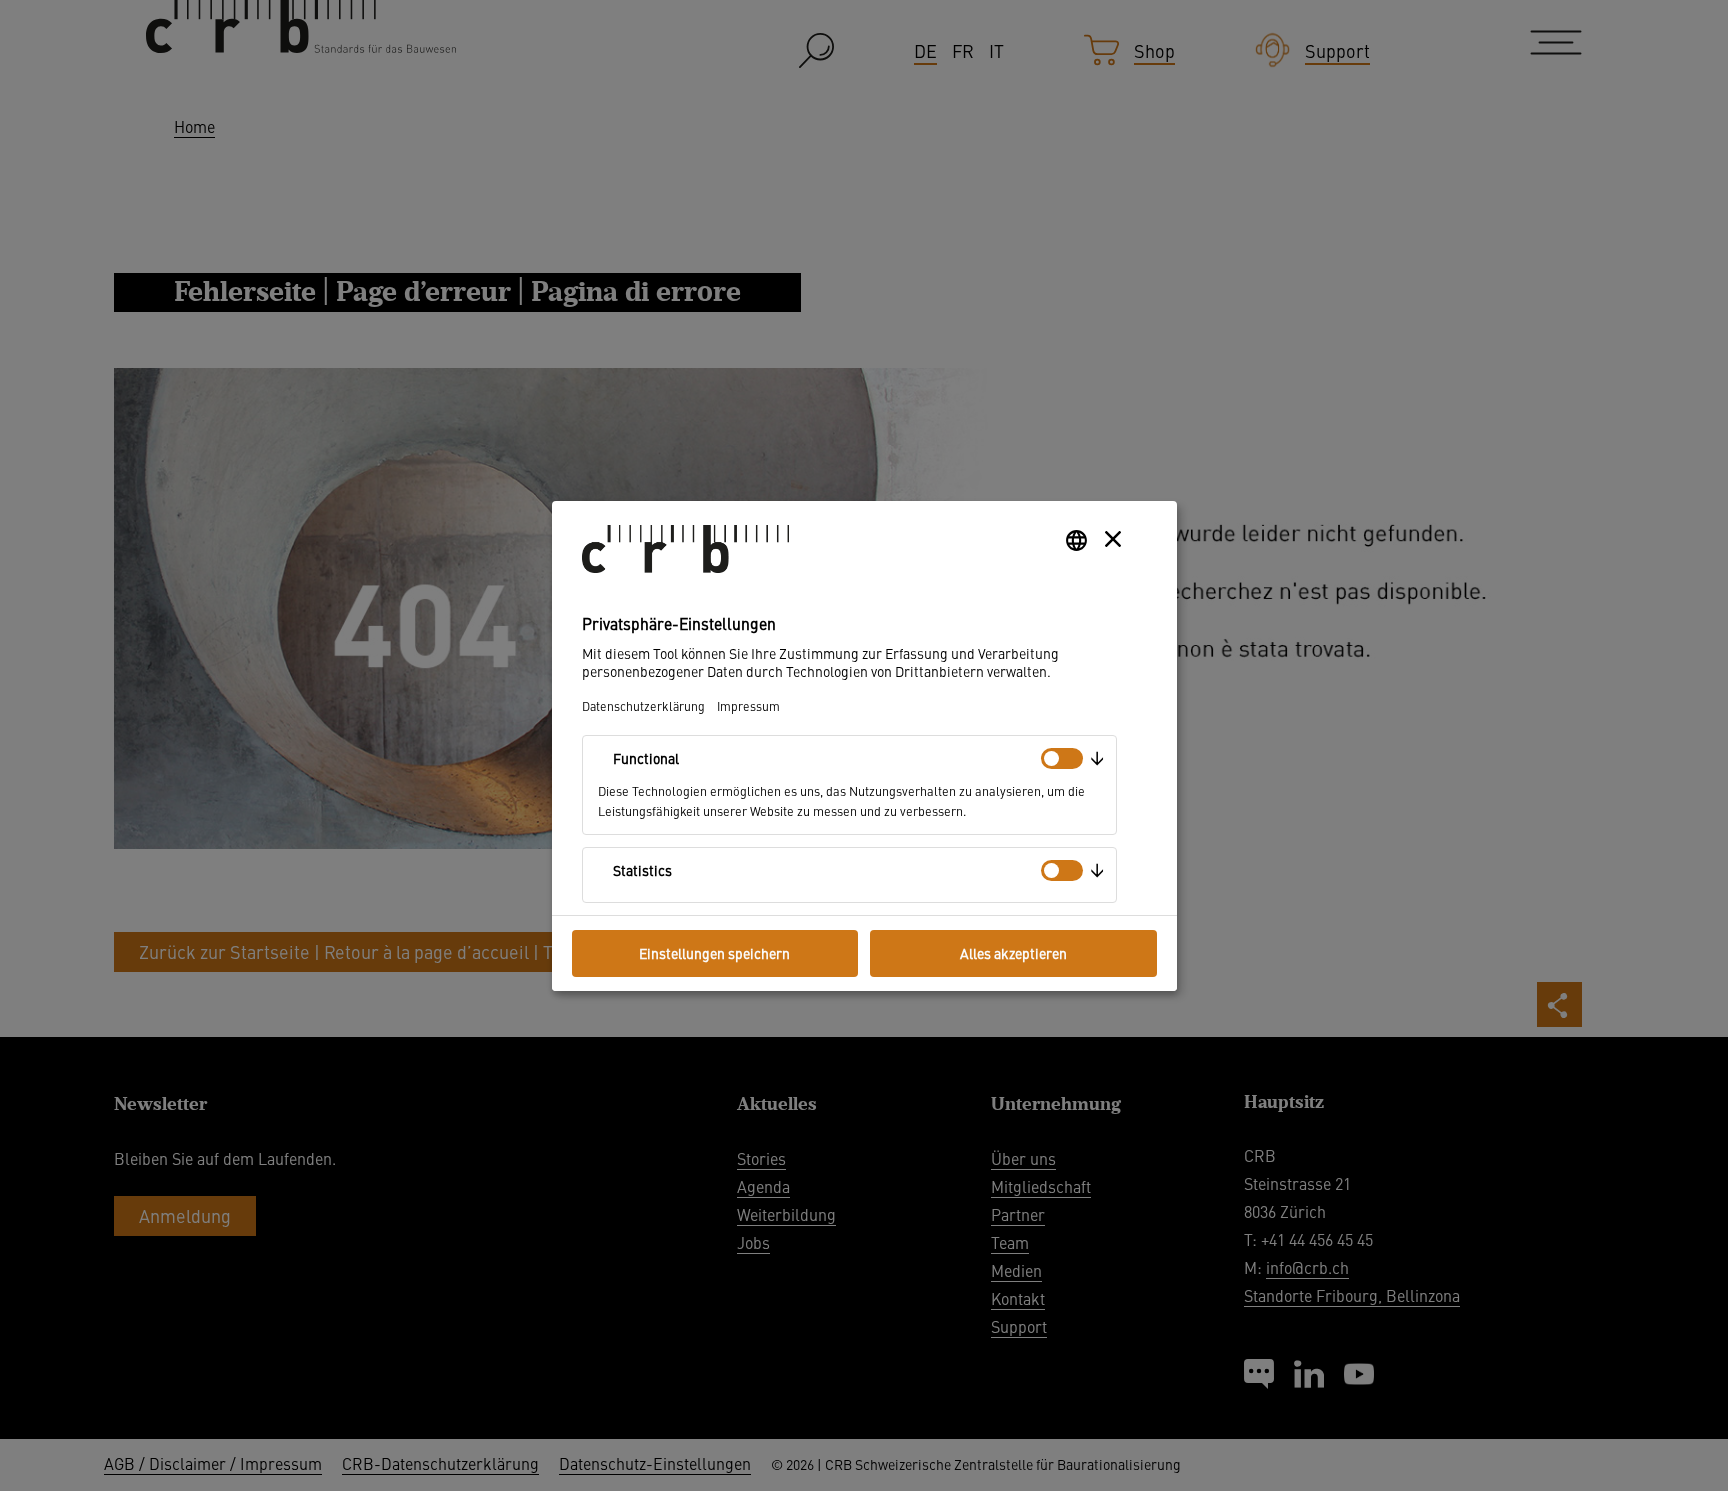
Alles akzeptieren (1013, 953)
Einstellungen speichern (714, 953)
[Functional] (1062, 758)
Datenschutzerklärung (643, 705)
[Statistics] (1062, 870)
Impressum (748, 705)
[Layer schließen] (1113, 539)
